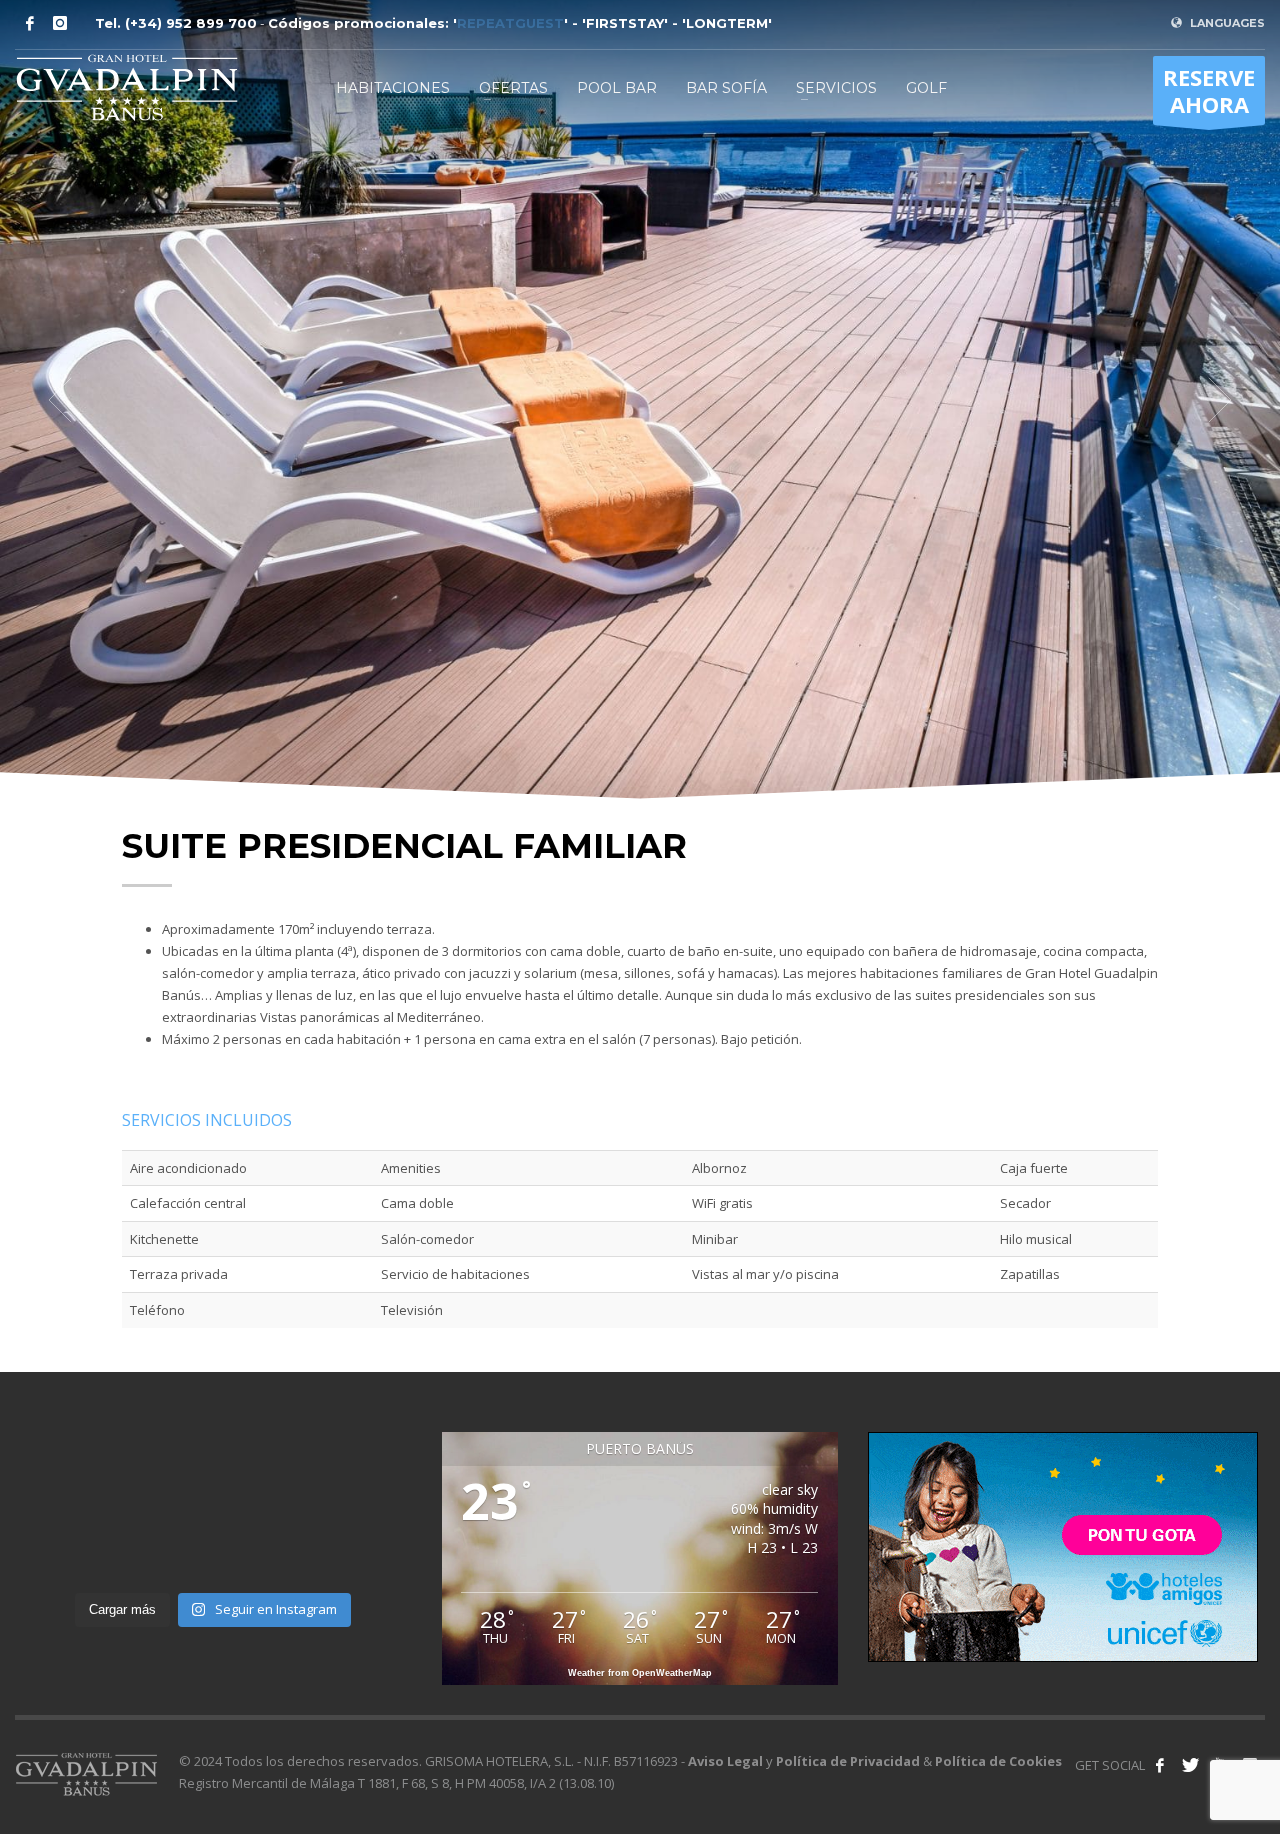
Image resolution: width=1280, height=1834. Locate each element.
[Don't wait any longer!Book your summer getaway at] (163, 1489)
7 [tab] (680, 711)
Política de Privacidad (848, 1761)
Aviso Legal (725, 1761)
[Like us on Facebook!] (1160, 1765)
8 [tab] (696, 711)
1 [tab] (584, 711)
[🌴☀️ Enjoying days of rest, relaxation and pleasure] (366, 1489)
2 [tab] (600, 711)
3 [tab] (616, 711)
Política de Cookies (998, 1761)
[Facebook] (30, 23)
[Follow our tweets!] (1190, 1765)
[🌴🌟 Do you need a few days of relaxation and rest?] (366, 1550)
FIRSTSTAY (625, 23)
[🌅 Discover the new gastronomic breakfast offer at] (264, 1550)
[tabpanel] (640, 400)
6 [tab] (664, 711)
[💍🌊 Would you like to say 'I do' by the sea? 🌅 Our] (61, 1550)
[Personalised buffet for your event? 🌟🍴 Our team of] (264, 1489)
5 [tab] (648, 711)
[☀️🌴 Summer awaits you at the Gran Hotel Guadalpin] (163, 1550)
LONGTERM (727, 23)
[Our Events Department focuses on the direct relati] (61, 1489)
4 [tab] (632, 711)
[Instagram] (60, 23)
